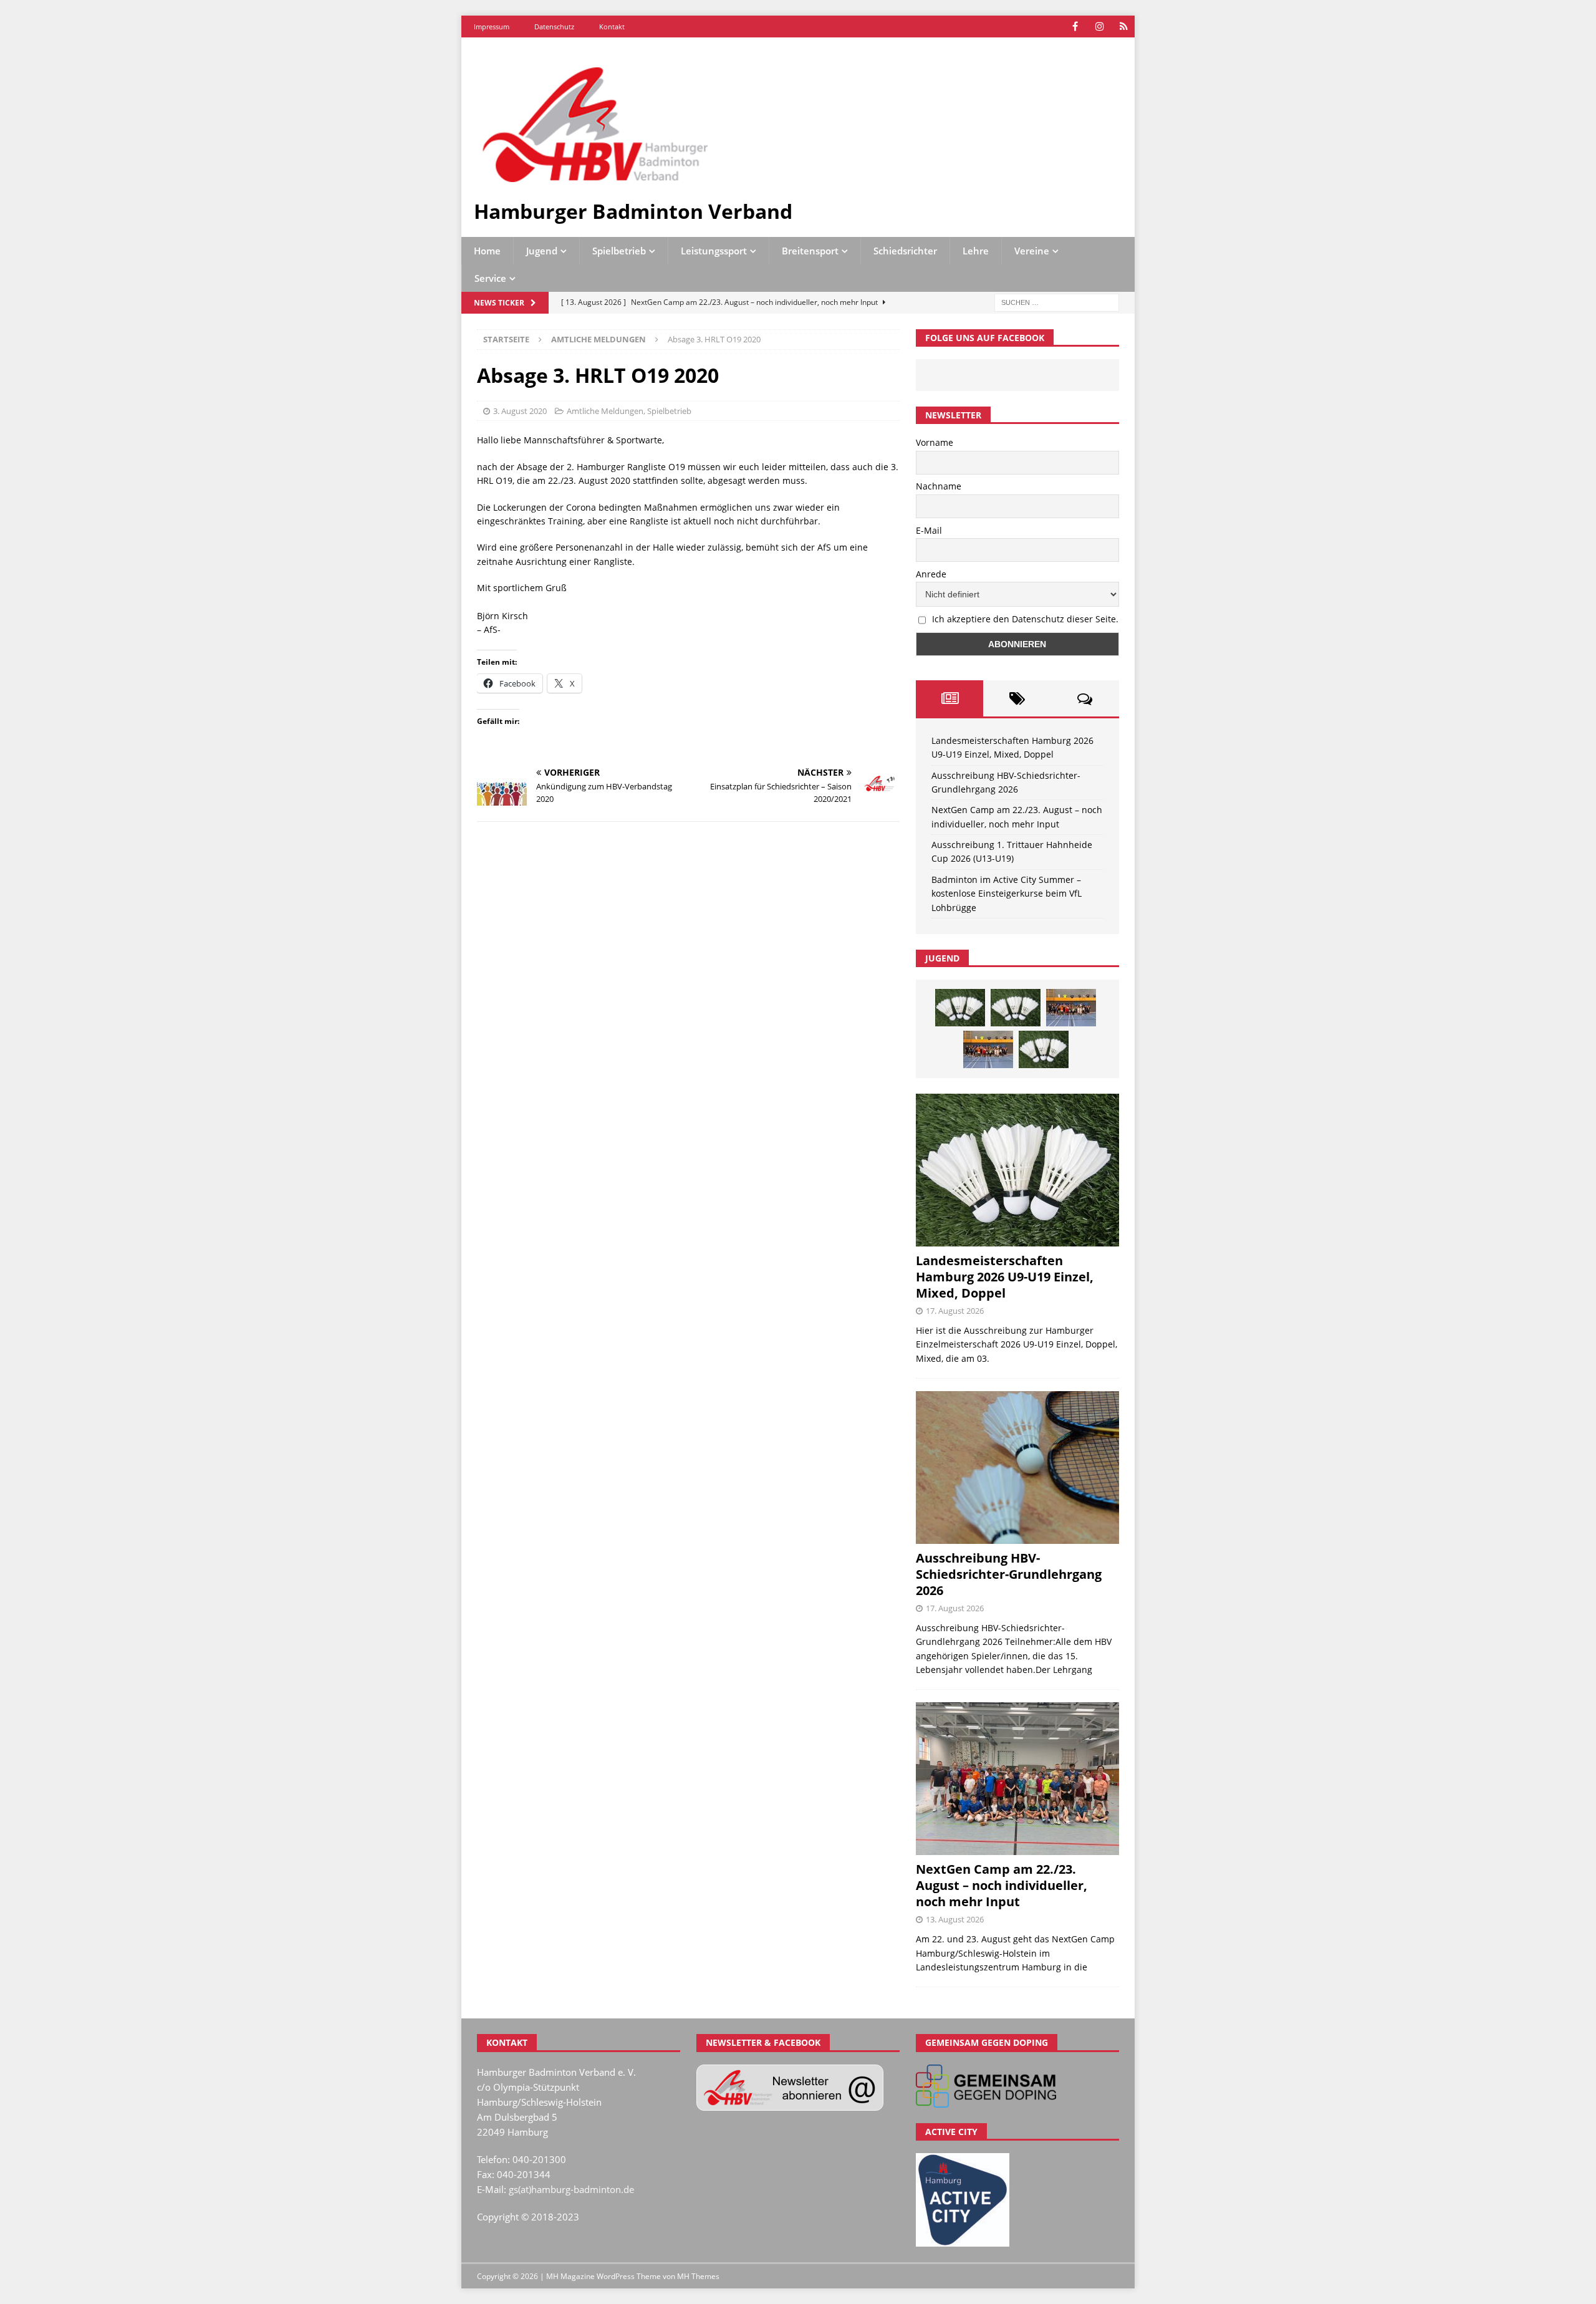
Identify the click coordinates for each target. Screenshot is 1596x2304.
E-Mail (929, 530)
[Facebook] (1075, 27)
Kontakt (612, 27)
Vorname (935, 442)
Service (490, 278)
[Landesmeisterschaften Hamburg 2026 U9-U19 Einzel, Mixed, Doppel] (960, 1008)
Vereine (1032, 251)
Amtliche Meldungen (605, 411)
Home (487, 251)
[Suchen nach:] (1057, 302)
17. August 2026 (955, 1311)
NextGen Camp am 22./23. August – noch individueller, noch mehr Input (1002, 1885)
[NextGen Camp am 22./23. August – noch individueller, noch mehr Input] (1017, 1779)
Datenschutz (554, 27)
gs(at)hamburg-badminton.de (571, 2189)
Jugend (542, 251)
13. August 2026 (955, 1919)
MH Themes (698, 2276)
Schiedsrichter (905, 251)
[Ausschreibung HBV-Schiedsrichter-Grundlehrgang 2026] (1017, 1468)
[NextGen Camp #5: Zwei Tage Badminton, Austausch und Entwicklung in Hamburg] (1071, 1008)
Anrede (931, 574)
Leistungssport (714, 251)
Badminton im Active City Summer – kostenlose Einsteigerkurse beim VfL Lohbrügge (1007, 894)
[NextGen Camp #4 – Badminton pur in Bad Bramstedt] (988, 1049)
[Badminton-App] (1124, 27)
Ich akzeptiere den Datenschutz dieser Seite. (1025, 619)
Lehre (976, 251)
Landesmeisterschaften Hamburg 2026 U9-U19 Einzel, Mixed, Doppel (1005, 1277)
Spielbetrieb (619, 251)
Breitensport (810, 251)
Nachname (939, 486)
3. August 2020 (520, 411)
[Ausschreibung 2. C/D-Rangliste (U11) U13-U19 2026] (1044, 1049)
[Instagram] (1099, 27)
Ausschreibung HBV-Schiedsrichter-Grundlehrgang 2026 (1009, 1574)
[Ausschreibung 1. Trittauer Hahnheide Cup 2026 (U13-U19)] (1016, 1008)
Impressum (492, 27)
